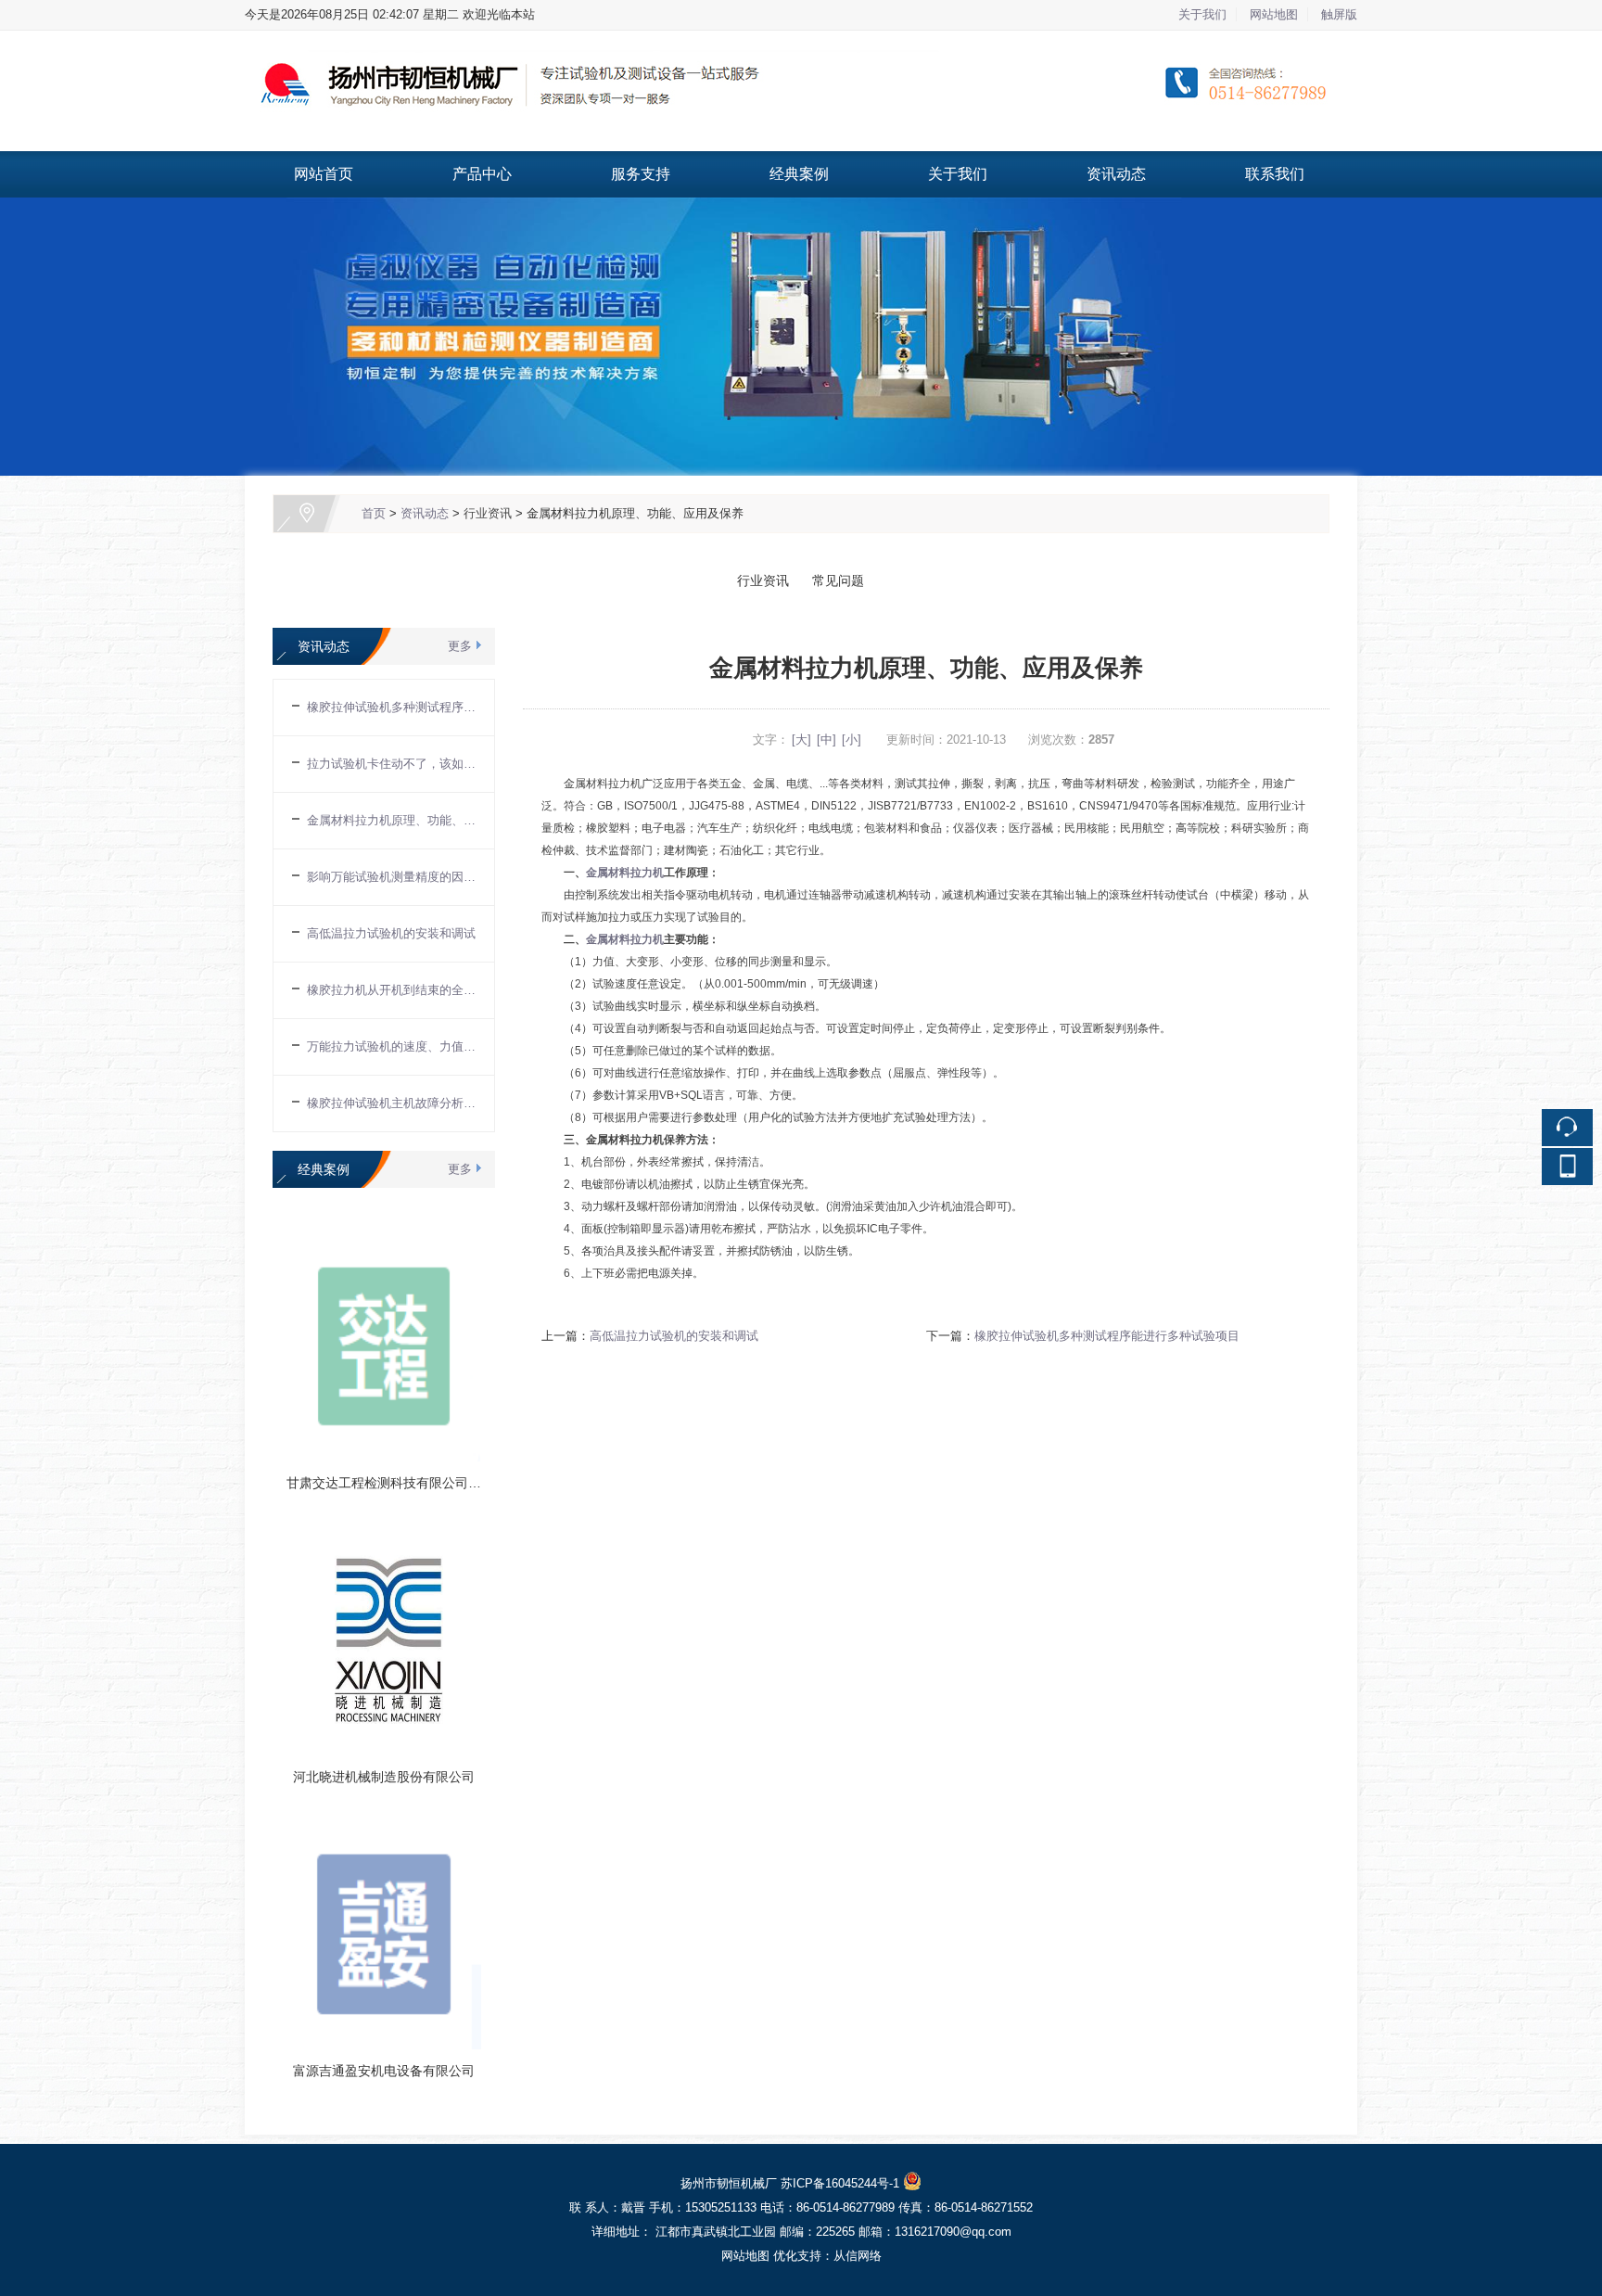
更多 (460, 646)
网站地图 (1274, 14)
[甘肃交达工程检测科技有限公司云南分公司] (384, 1239)
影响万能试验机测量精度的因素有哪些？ (391, 877)
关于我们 (1202, 14)
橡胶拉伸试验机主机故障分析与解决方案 (391, 1103)
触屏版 (1339, 14)
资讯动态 (1116, 174)
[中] (826, 740)
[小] (852, 740)
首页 (374, 513)
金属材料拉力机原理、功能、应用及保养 (391, 820)
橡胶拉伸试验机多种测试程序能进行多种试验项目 (1107, 1336)
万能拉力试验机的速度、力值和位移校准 (391, 1046)
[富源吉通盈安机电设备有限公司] (384, 1827)
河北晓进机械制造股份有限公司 (384, 1777)
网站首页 (324, 174)
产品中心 (482, 174)
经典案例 (799, 174)
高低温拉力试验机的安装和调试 (674, 1336)
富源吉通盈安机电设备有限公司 (384, 2071)
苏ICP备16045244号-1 (840, 2183)
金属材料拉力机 (625, 873)
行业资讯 (488, 513)
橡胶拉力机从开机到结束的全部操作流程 (391, 990)
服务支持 (641, 174)
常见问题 (834, 580)
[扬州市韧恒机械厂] (801, 41)
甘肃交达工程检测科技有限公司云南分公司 (410, 1483)
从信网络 (858, 2256)
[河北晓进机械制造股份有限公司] (384, 1533)
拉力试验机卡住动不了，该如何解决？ (391, 764)
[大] (801, 740)
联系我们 (1275, 174)
